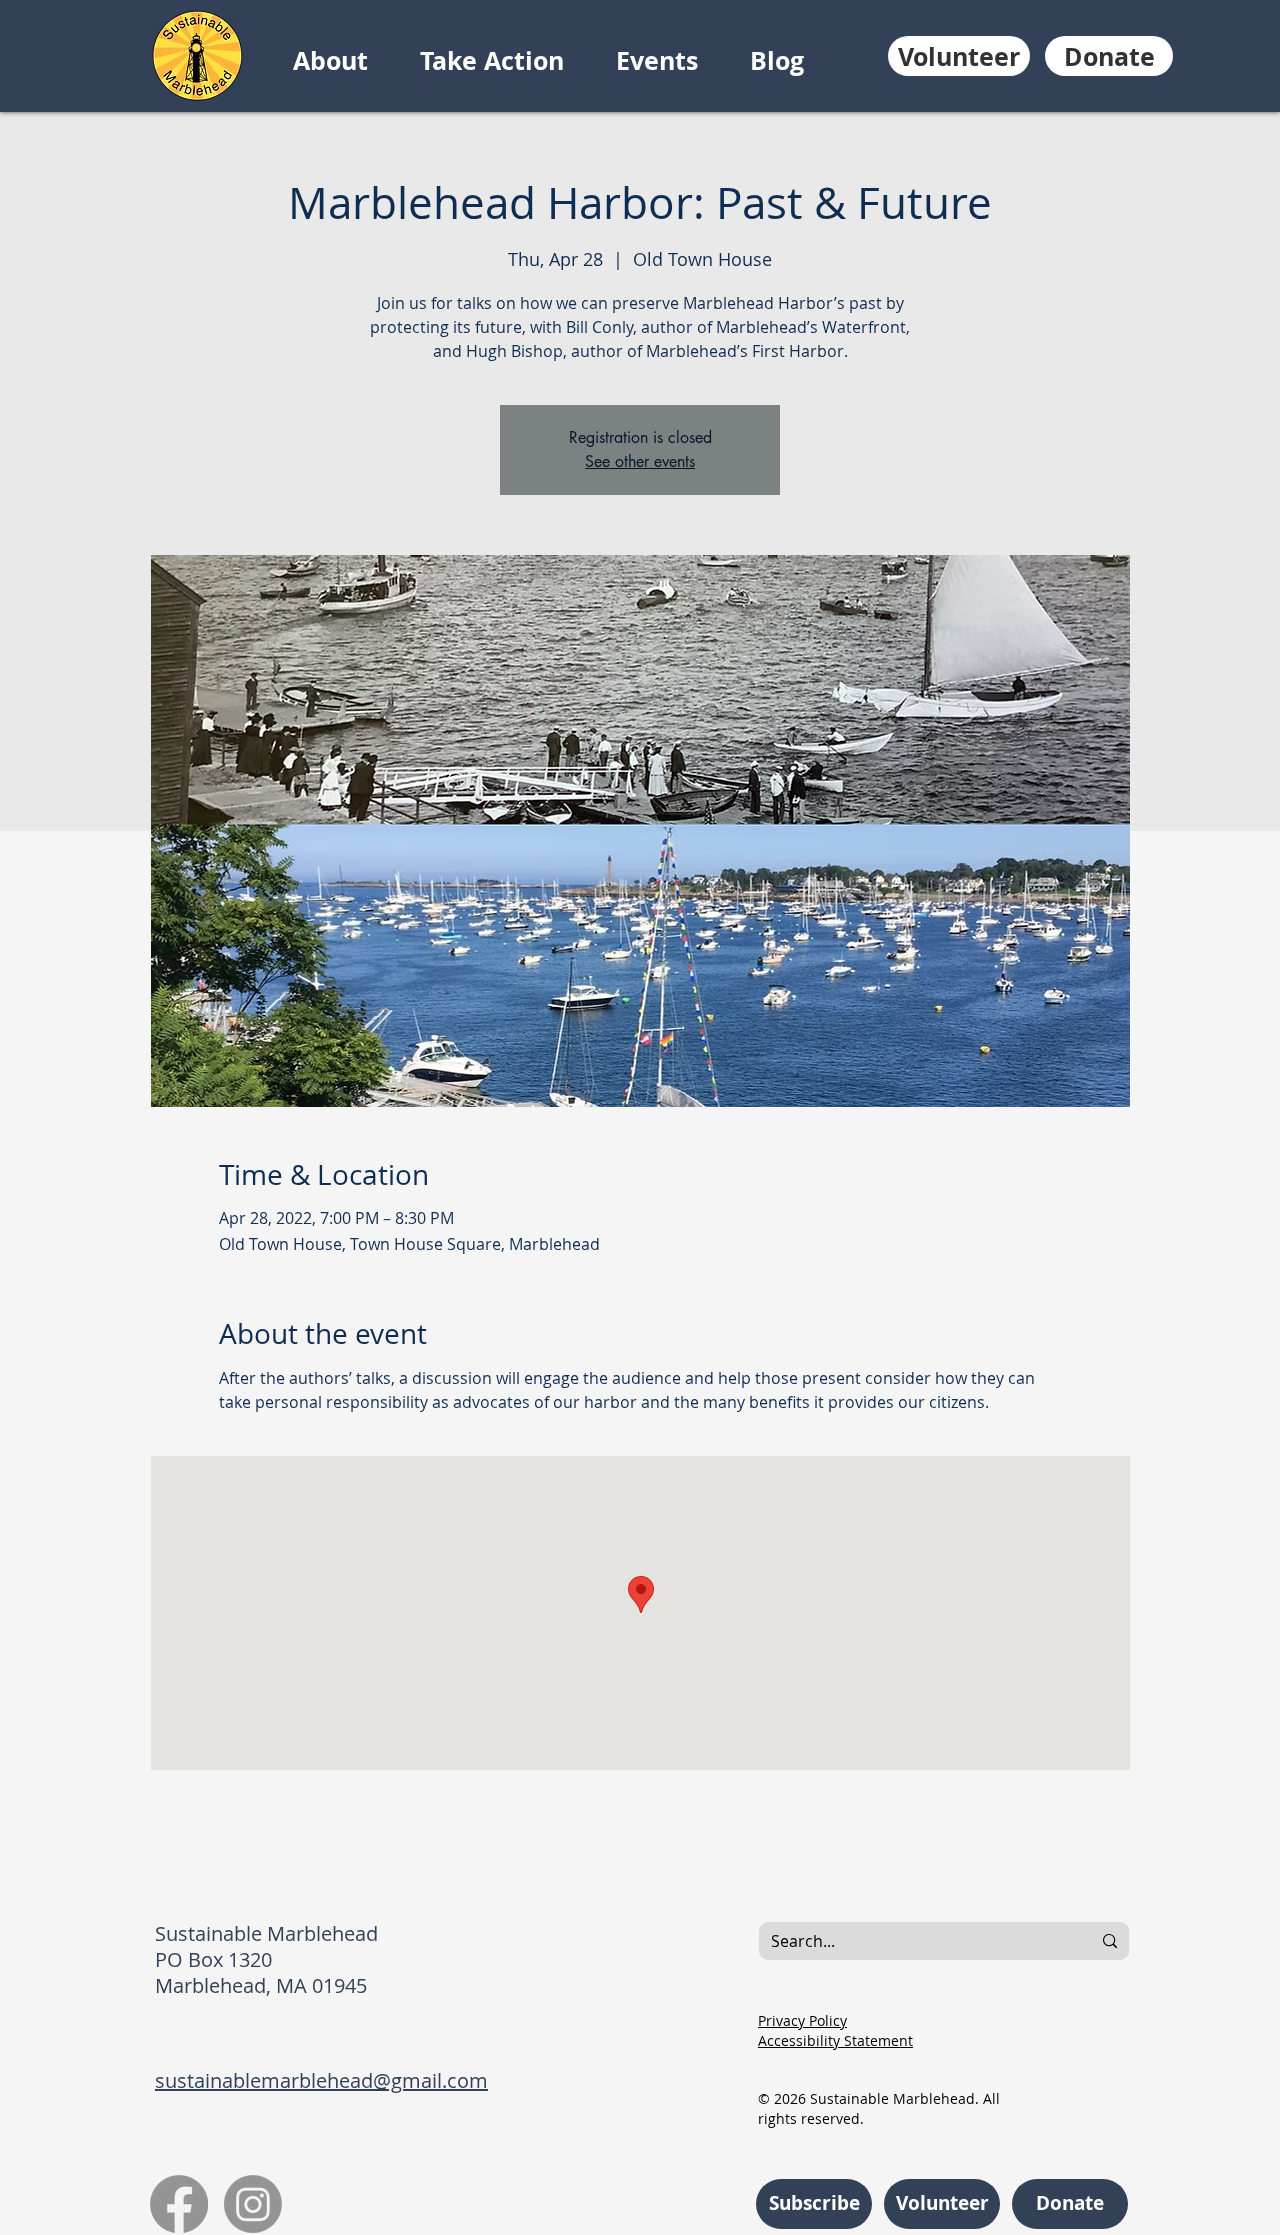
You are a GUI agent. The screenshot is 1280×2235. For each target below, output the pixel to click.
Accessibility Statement (835, 2040)
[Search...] (1109, 1941)
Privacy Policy (802, 2020)
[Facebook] (179, 2204)
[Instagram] (253, 2204)
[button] (346, 61)
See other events (640, 461)
